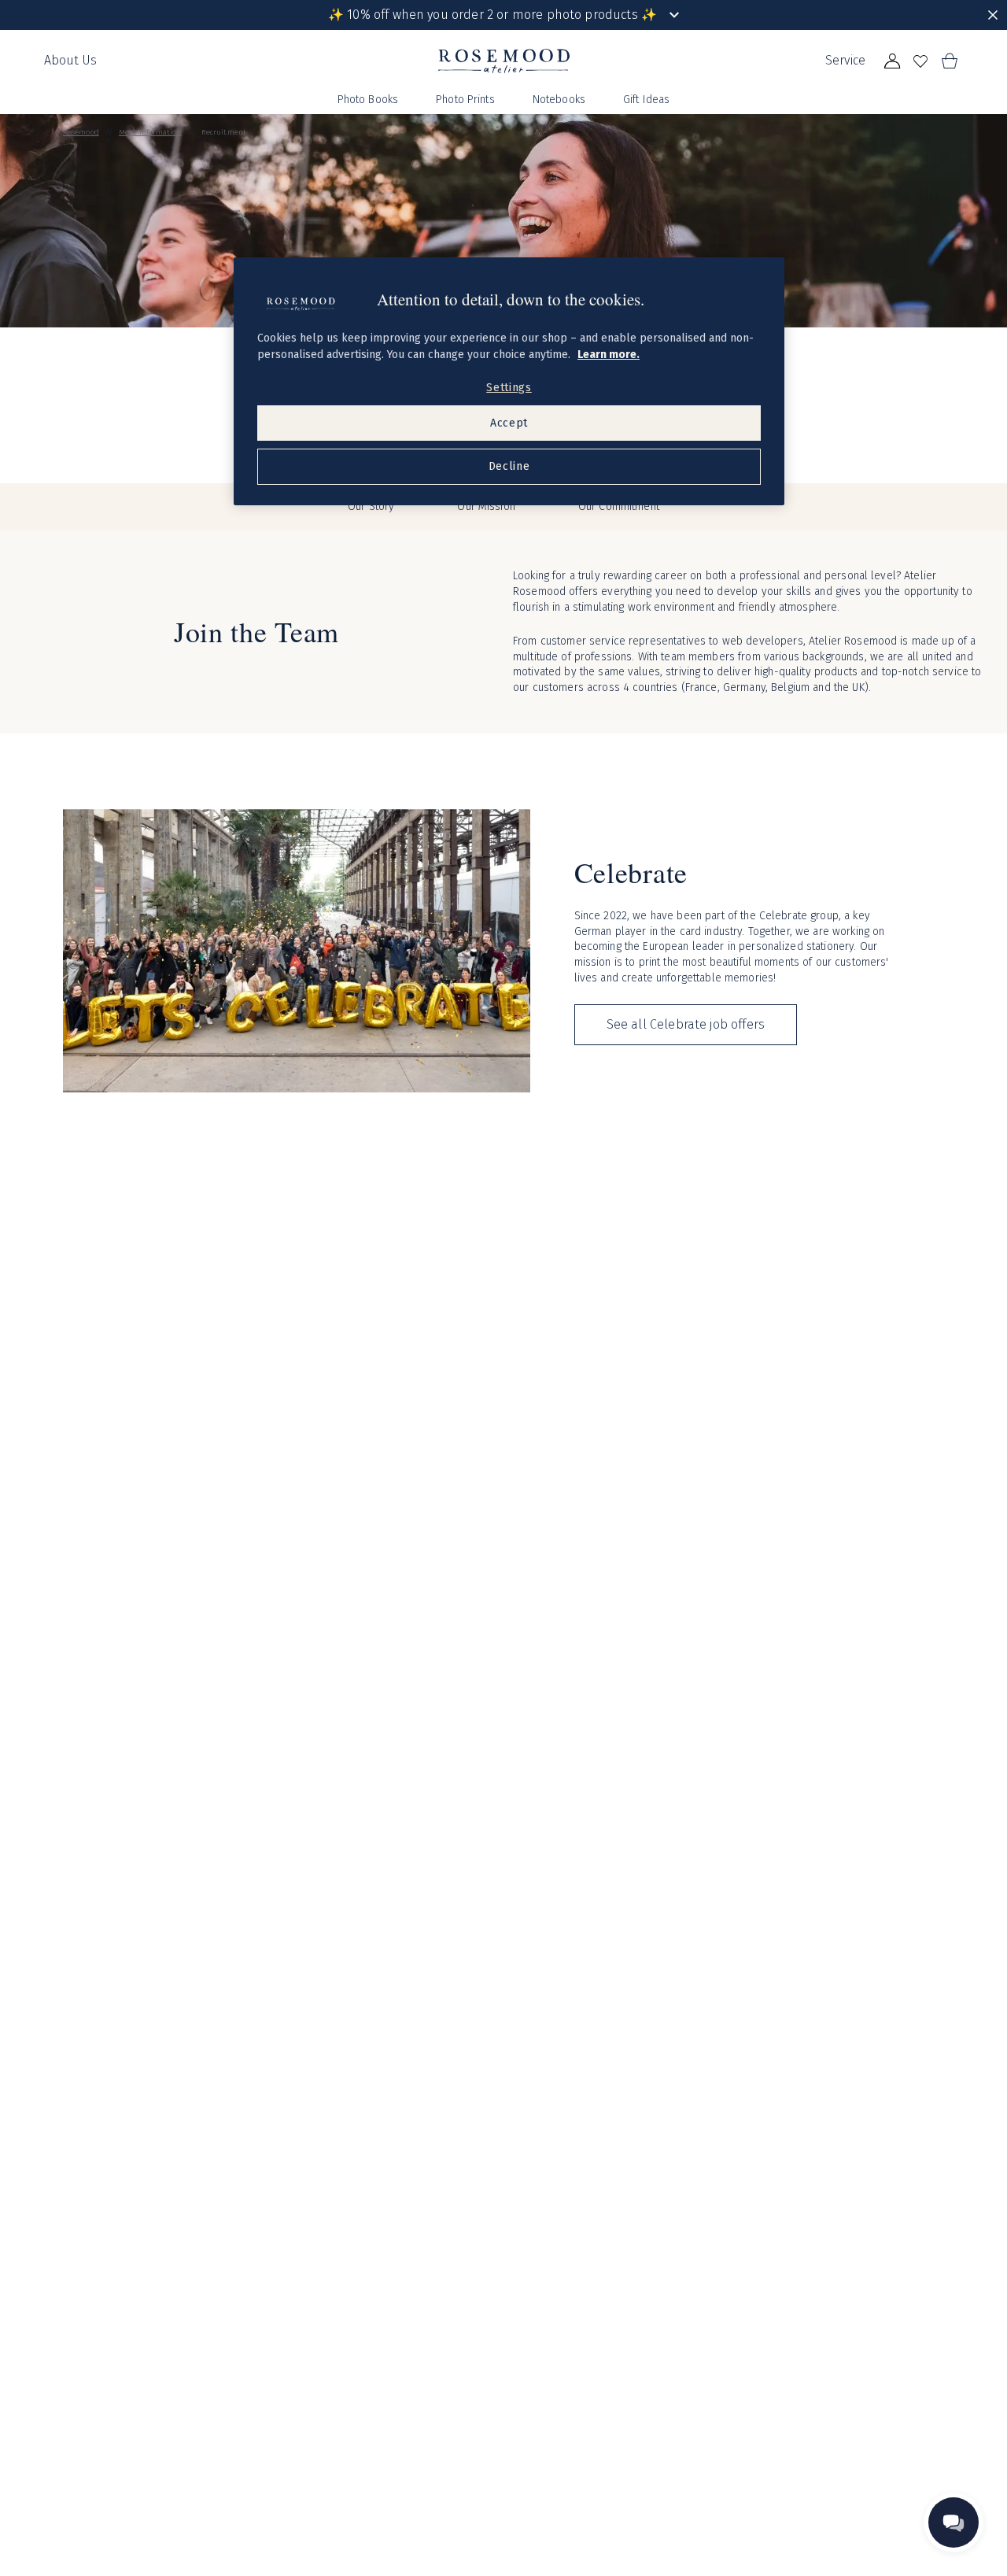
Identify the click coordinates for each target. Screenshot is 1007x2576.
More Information (150, 132)
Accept (509, 423)
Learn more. (609, 355)
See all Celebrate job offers (686, 1024)
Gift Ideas (646, 100)
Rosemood (81, 132)
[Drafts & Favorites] (920, 61)
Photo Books (368, 100)
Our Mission (486, 506)
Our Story (371, 506)
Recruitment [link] (224, 132)
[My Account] (892, 61)
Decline (509, 466)
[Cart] (949, 61)
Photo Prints (465, 100)
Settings (509, 388)
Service (845, 60)
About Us (70, 60)
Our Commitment (619, 506)
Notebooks (559, 100)
